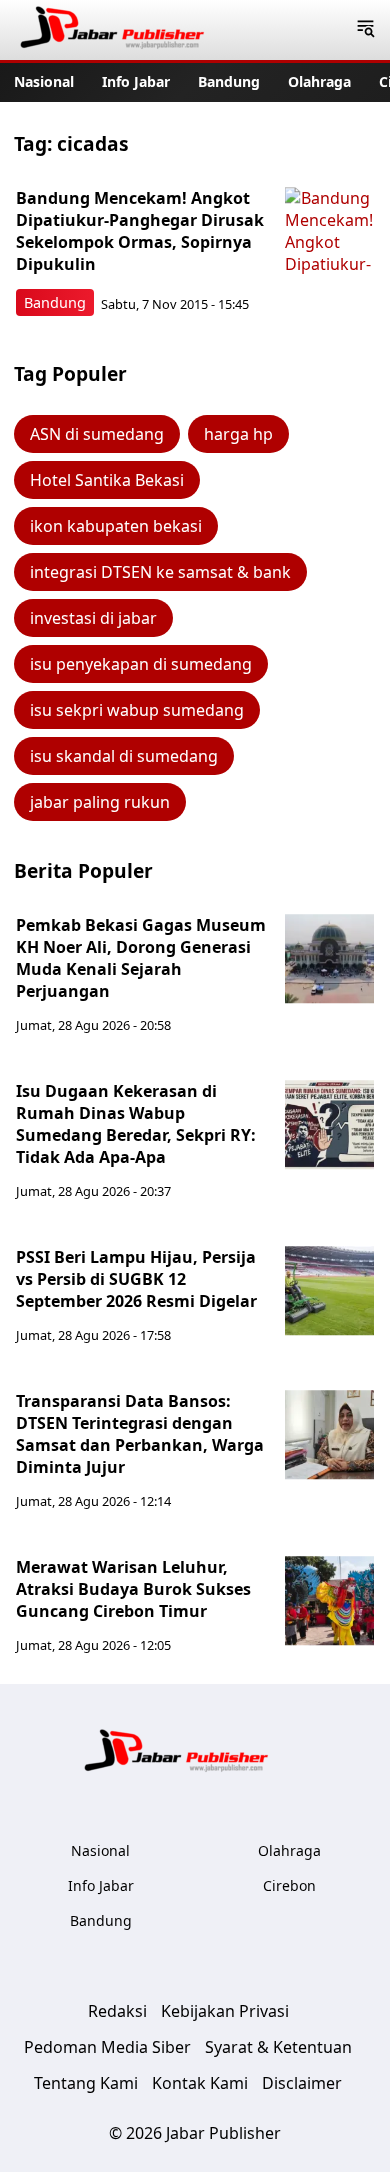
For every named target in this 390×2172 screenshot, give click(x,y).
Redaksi (117, 2011)
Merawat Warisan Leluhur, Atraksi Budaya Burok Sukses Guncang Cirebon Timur (133, 1589)
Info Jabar (136, 81)
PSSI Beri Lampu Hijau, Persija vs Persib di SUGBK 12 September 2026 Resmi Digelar (136, 1279)
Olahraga (319, 81)
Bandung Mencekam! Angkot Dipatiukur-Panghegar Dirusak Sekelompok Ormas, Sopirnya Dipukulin (140, 231)
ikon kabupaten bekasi (116, 526)
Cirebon (289, 1885)
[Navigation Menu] (365, 30)
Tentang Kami (86, 2083)
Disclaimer (302, 2083)
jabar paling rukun (100, 802)
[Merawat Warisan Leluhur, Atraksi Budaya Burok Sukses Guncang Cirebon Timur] (330, 1601)
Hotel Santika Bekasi (107, 480)
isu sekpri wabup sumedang (137, 710)
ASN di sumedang (97, 434)
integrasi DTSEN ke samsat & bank (160, 572)
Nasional (44, 81)
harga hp (238, 434)
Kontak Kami (200, 2083)
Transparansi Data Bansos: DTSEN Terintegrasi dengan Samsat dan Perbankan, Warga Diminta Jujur (140, 1434)
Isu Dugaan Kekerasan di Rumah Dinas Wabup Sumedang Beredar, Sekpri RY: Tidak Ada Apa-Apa (136, 1124)
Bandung (229, 81)
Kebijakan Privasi (225, 2011)
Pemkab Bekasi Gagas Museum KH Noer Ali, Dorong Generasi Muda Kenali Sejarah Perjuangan (141, 958)
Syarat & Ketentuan (278, 2047)
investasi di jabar (93, 618)
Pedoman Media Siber (107, 2047)
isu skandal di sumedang (124, 756)
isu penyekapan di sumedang (141, 664)
